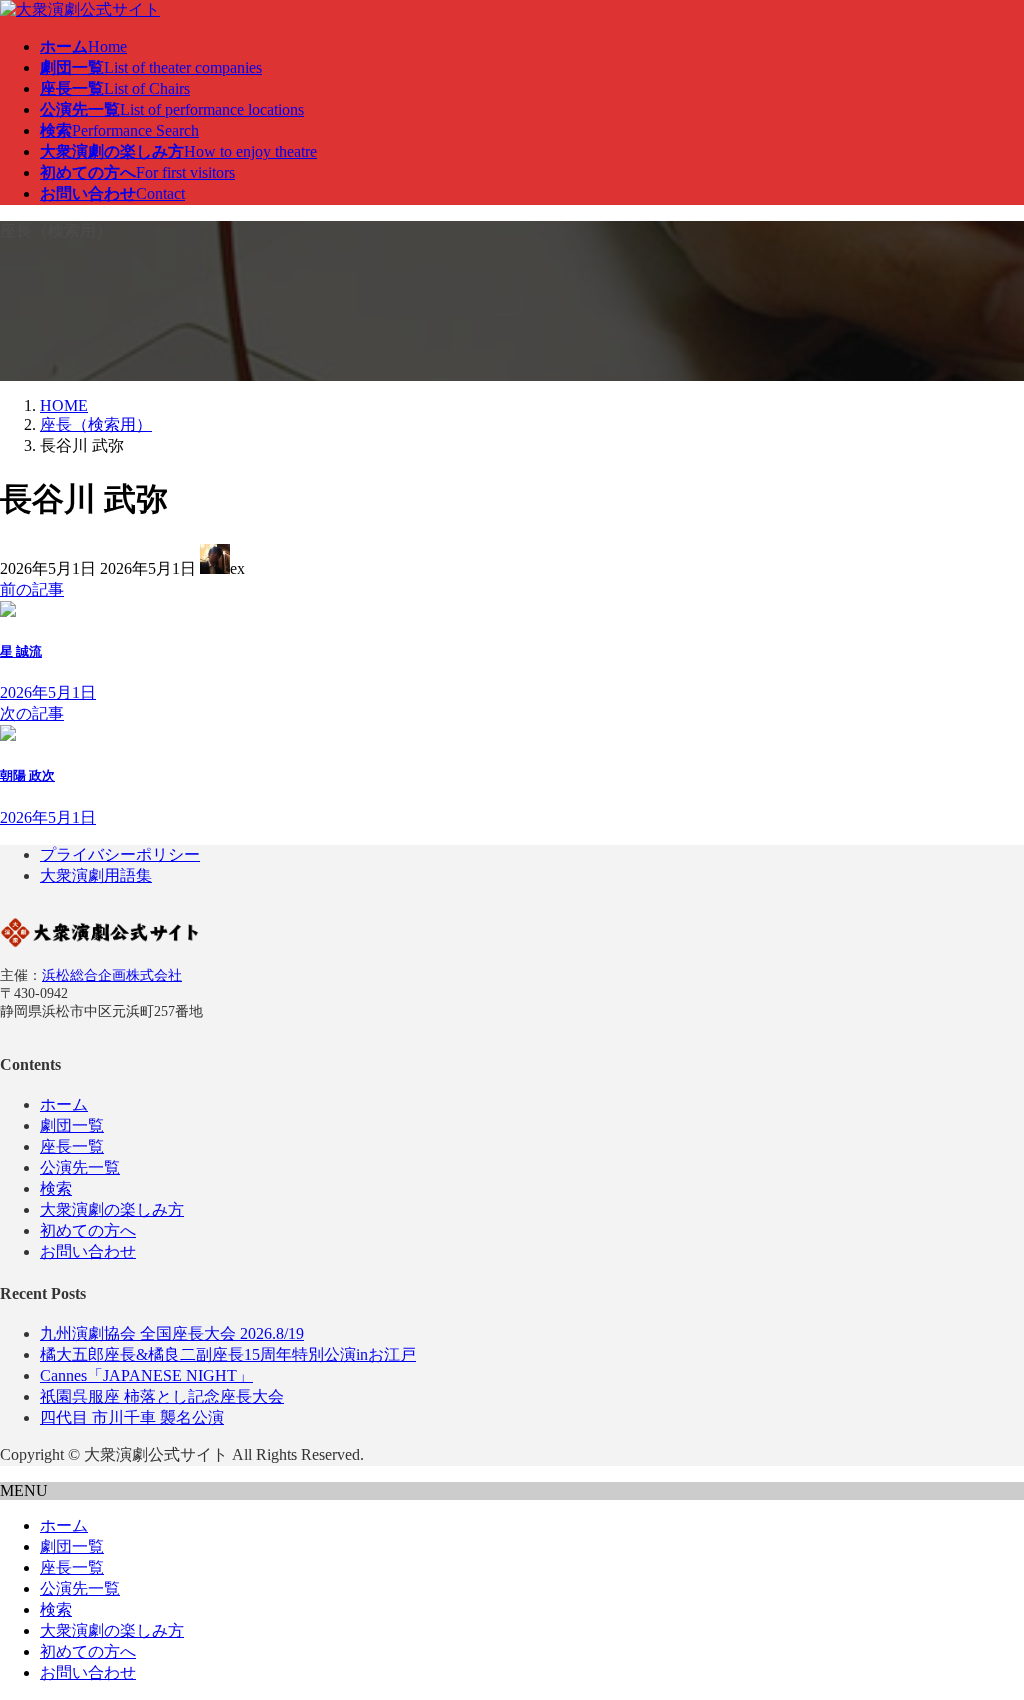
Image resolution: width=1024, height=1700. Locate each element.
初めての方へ (88, 1230)
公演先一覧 (80, 1167)
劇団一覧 (72, 1125)
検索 (56, 1188)
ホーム (64, 1104)
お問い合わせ (88, 1251)
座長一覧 (72, 1146)
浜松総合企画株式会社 (112, 975)
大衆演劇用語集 (96, 875)
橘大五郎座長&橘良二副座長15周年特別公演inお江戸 (228, 1354)
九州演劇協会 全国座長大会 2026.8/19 (172, 1333)
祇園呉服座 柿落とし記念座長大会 (162, 1396)
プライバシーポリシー (120, 854)
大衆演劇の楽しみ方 (112, 1209)
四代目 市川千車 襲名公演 (132, 1417)
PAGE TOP (984, 1628)
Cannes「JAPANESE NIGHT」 (146, 1375)
